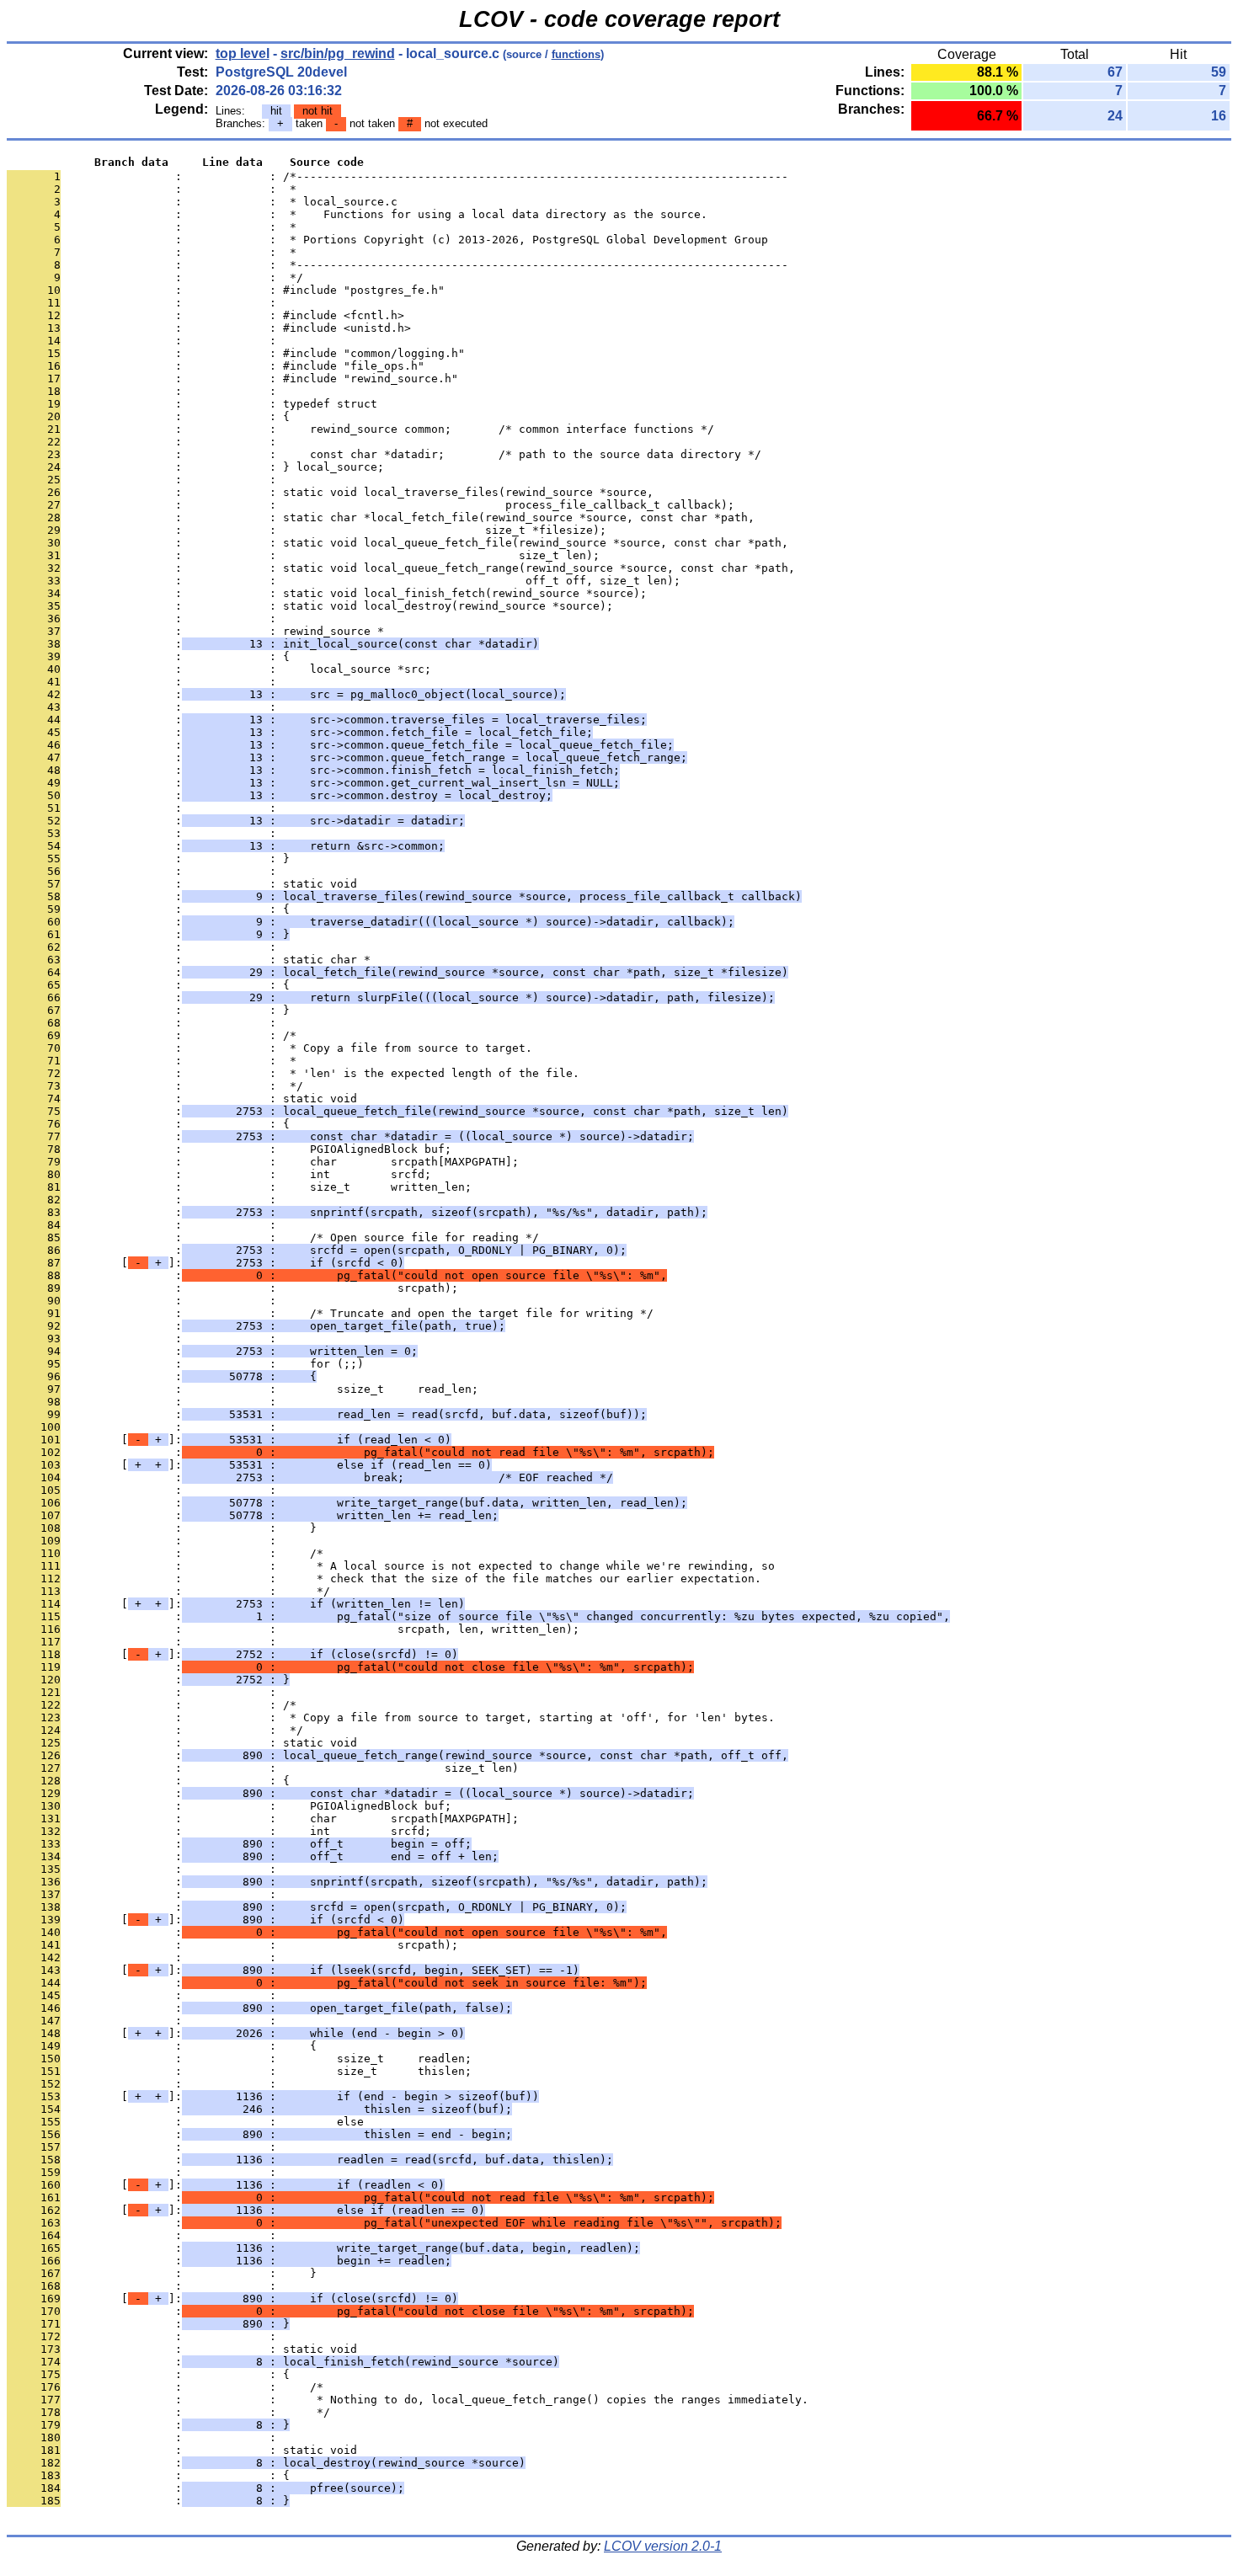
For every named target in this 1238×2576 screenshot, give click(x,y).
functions (576, 54)
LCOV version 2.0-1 (663, 2546)
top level (243, 53)
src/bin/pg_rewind (338, 53)
